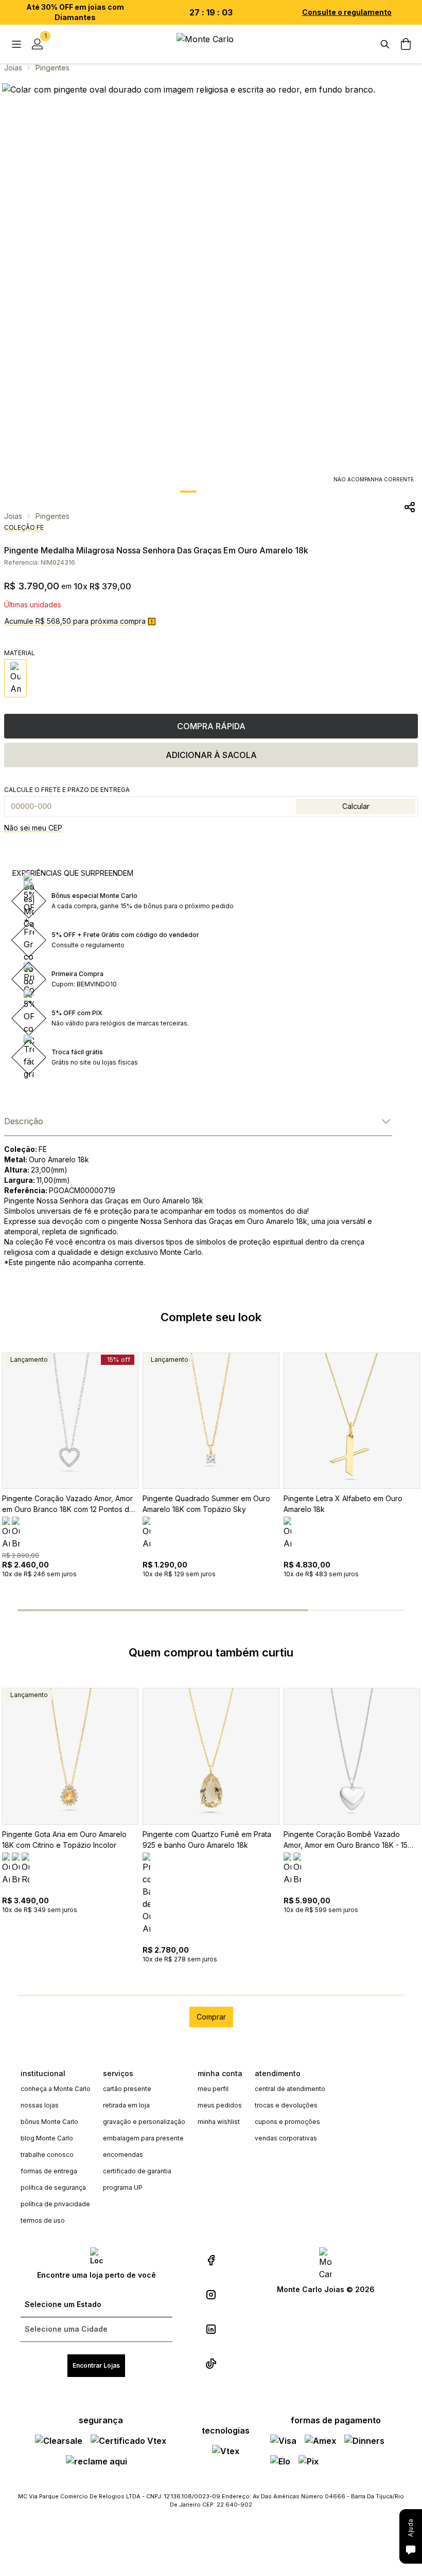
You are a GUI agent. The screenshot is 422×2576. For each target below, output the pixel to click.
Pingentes (52, 68)
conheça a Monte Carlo (56, 2089)
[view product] (70, 1421)
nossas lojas (40, 2105)
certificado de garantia (137, 2171)
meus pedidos (220, 2105)
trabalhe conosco (47, 2155)
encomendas (123, 2155)
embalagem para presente (143, 2138)
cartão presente (127, 2089)
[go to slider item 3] (356, 1610)
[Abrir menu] (16, 44)
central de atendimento (290, 2089)
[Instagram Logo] (211, 2295)
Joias (13, 68)
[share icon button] (410, 507)
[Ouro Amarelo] (15, 678)
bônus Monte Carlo (49, 2122)
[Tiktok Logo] (211, 2364)
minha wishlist (219, 2122)
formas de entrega (49, 2171)
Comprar (211, 2017)
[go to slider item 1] (211, 492)
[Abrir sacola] (406, 44)
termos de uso (43, 2220)
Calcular (356, 806)
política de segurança (53, 2187)
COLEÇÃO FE (24, 527)
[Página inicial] (211, 44)
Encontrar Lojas (96, 2365)
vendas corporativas (286, 2138)
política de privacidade (55, 2204)
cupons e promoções (287, 2122)
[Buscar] (385, 44)
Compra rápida (211, 726)
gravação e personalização (144, 2122)
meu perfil (213, 2089)
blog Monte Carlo (47, 2138)
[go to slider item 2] (234, 492)
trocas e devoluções (286, 2105)
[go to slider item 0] (188, 492)
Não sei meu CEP (33, 828)
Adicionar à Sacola (211, 755)
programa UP (123, 2187)
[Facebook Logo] (211, 2260)
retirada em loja (126, 2105)
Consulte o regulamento (347, 12)
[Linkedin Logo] (211, 2329)
